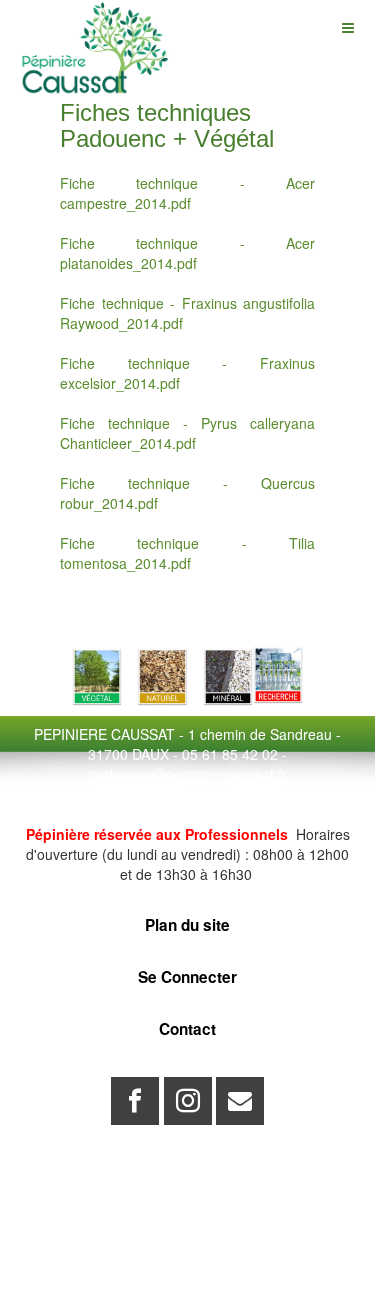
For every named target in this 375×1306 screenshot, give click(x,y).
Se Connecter (187, 977)
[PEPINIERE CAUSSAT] (95, 27)
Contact (187, 1029)
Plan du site (187, 925)
